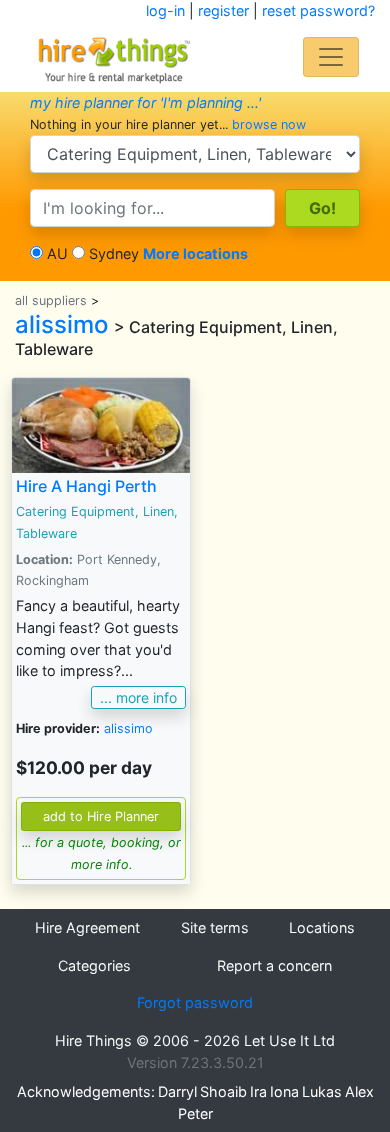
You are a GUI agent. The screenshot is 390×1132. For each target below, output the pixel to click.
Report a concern (274, 965)
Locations (322, 927)
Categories (94, 965)
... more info (138, 697)
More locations (195, 253)
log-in (165, 10)
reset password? (318, 10)
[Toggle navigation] (331, 57)
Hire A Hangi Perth (86, 486)
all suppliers (51, 300)
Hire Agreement (87, 927)
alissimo (61, 324)
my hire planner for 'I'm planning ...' (145, 102)
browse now (269, 124)
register (223, 10)
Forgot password (195, 1002)
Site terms (215, 927)
